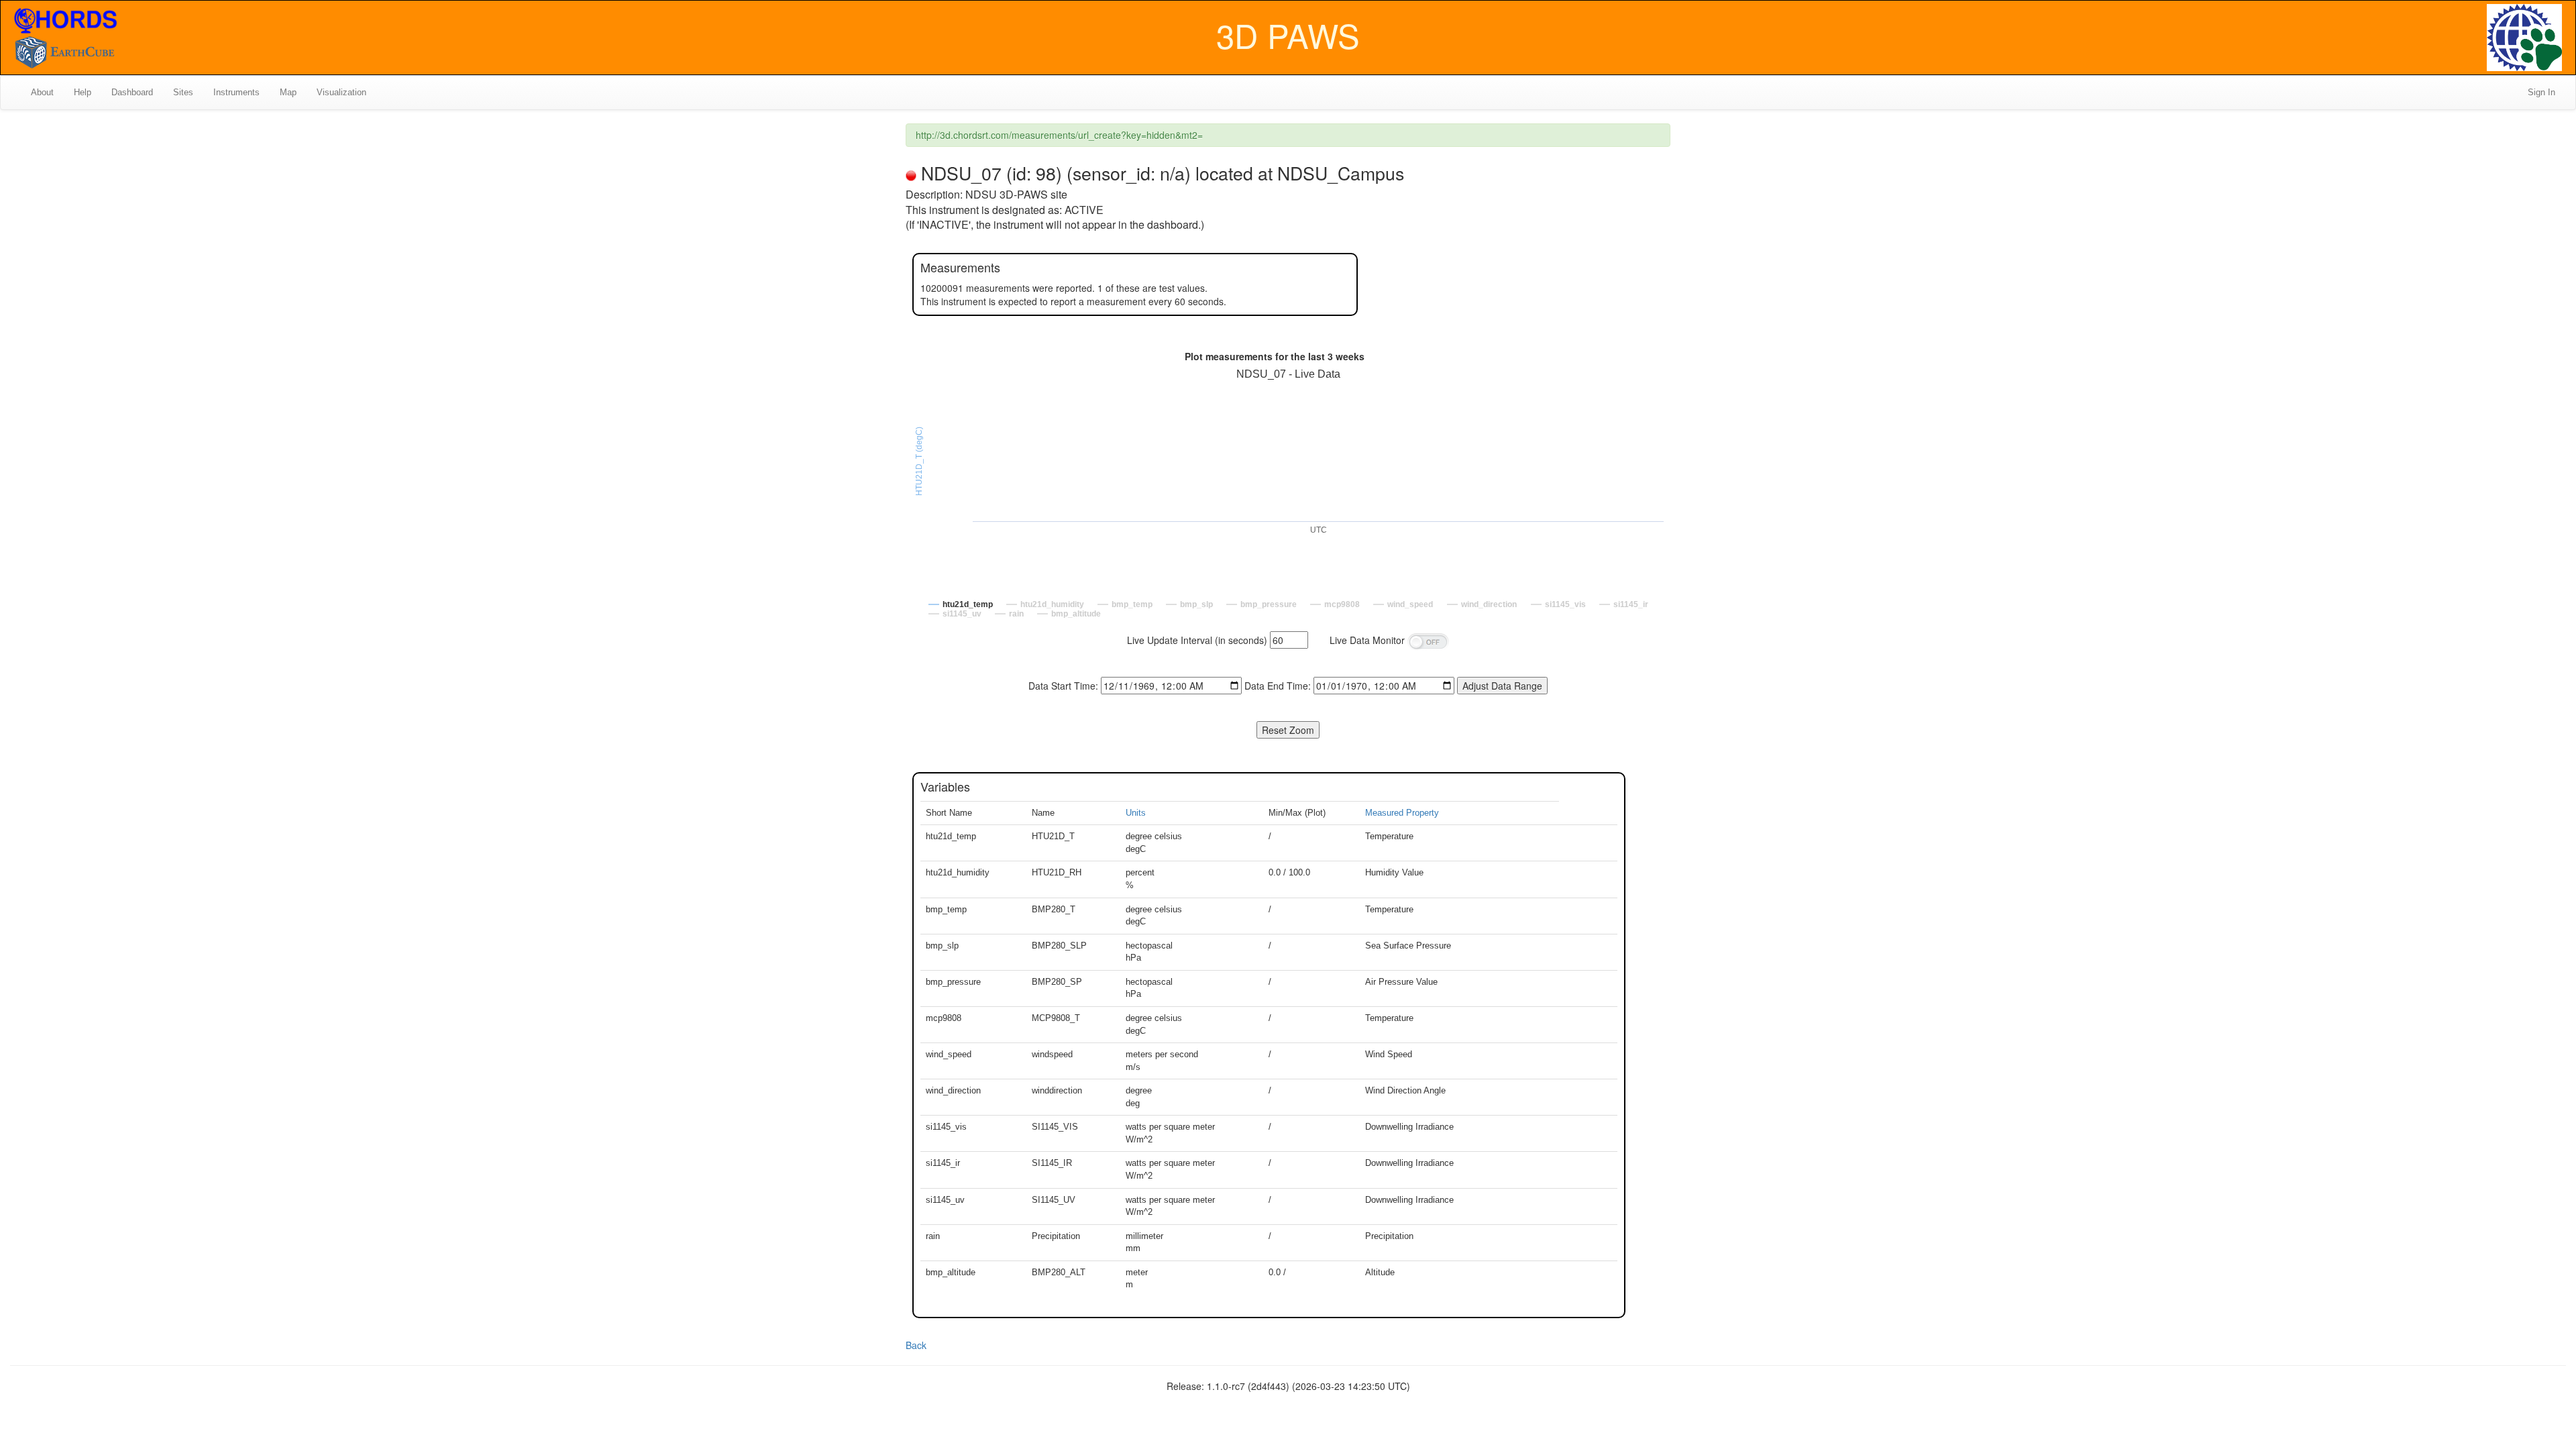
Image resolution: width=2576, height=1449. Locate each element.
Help (83, 92)
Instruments (236, 92)
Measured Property (1402, 813)
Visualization (341, 92)
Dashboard (132, 92)
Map (288, 92)
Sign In (2541, 92)
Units (1136, 813)
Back (916, 1345)
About (42, 92)
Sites (183, 92)
